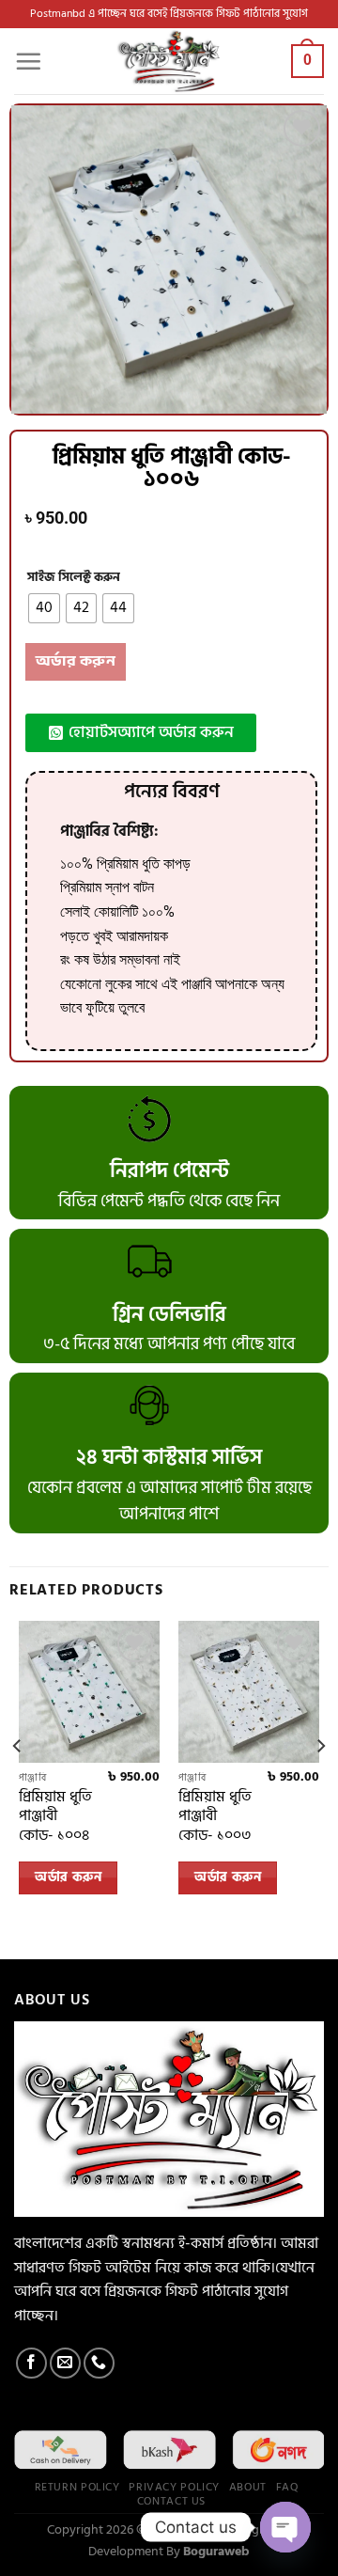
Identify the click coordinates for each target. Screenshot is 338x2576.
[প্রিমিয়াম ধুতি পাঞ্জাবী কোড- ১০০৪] (89, 1691)
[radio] (44, 608)
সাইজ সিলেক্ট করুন (74, 578)
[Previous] (18, 1783)
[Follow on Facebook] (31, 2363)
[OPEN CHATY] (285, 2527)
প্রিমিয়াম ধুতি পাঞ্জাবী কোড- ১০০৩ (215, 1816)
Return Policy (77, 2487)
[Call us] (99, 2363)
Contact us (171, 2501)
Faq (288, 2487)
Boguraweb (216, 2551)
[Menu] (28, 61)
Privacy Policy (174, 2487)
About (248, 2487)
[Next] (320, 1783)
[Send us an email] (65, 2363)
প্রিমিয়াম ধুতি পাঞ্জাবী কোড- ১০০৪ (55, 1816)
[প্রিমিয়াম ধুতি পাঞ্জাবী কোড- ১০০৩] (249, 1691)
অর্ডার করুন (76, 661)
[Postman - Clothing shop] (169, 61)
